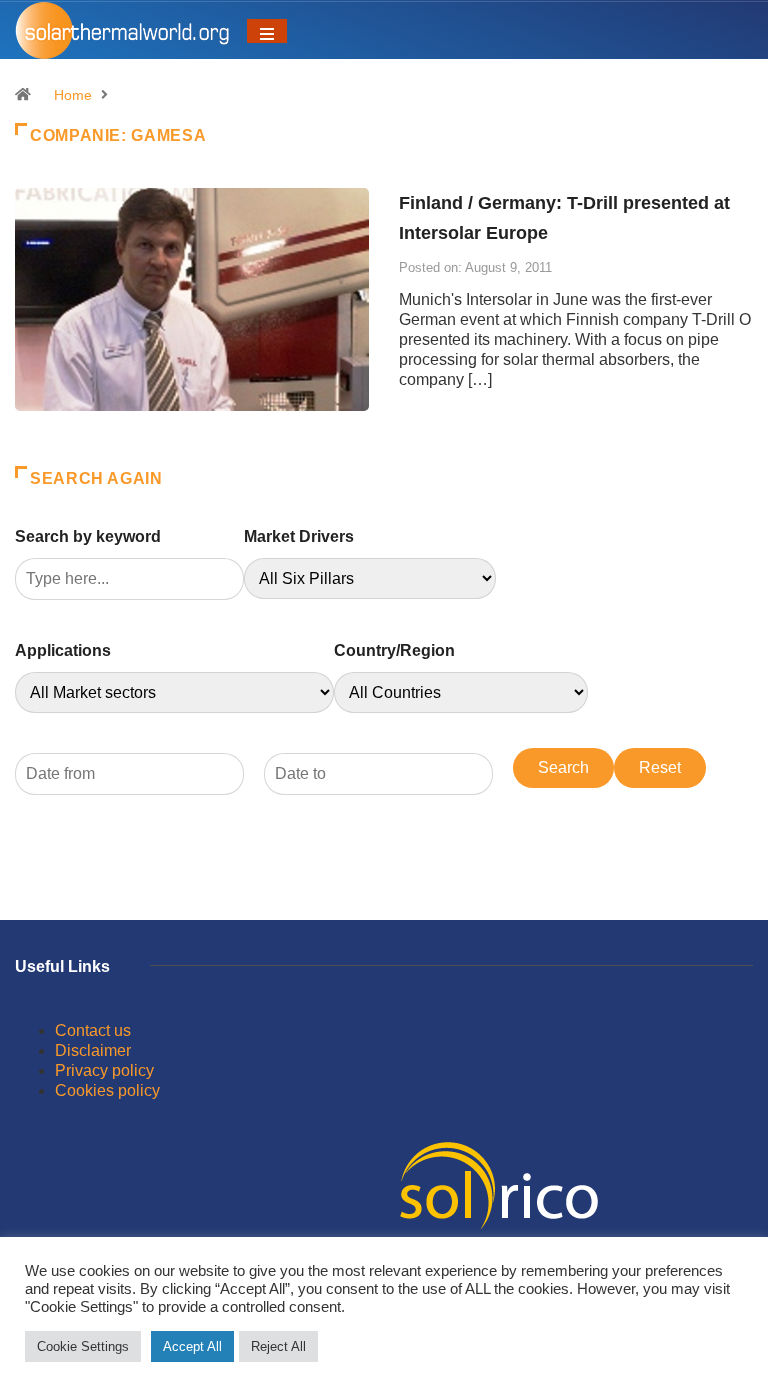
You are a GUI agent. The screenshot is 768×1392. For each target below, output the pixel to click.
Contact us (93, 1030)
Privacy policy (104, 1070)
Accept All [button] (192, 1346)
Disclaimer (93, 1050)
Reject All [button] (278, 1346)
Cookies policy (107, 1090)
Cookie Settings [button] (83, 1346)
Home (73, 95)
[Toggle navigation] (267, 31)
